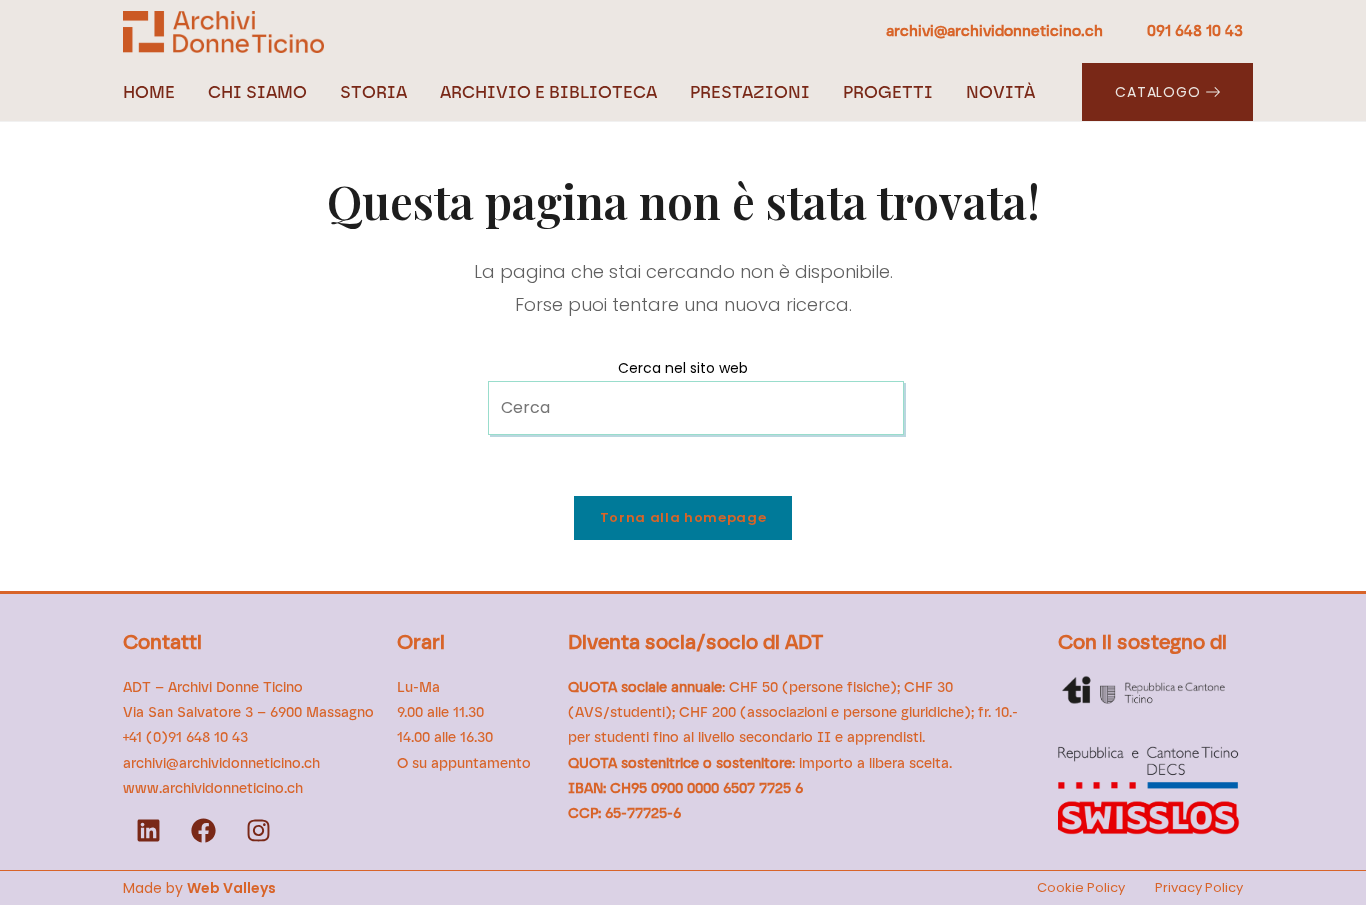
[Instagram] (258, 831)
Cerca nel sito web (683, 368)
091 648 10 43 (1195, 31)
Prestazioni (750, 92)
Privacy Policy (1199, 887)
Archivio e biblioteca (548, 92)
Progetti (888, 92)
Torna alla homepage (683, 517)
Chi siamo (257, 92)
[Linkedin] (148, 831)
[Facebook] (203, 831)
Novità (1000, 92)
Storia (373, 92)
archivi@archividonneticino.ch (996, 31)
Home (149, 92)
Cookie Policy (1081, 887)
